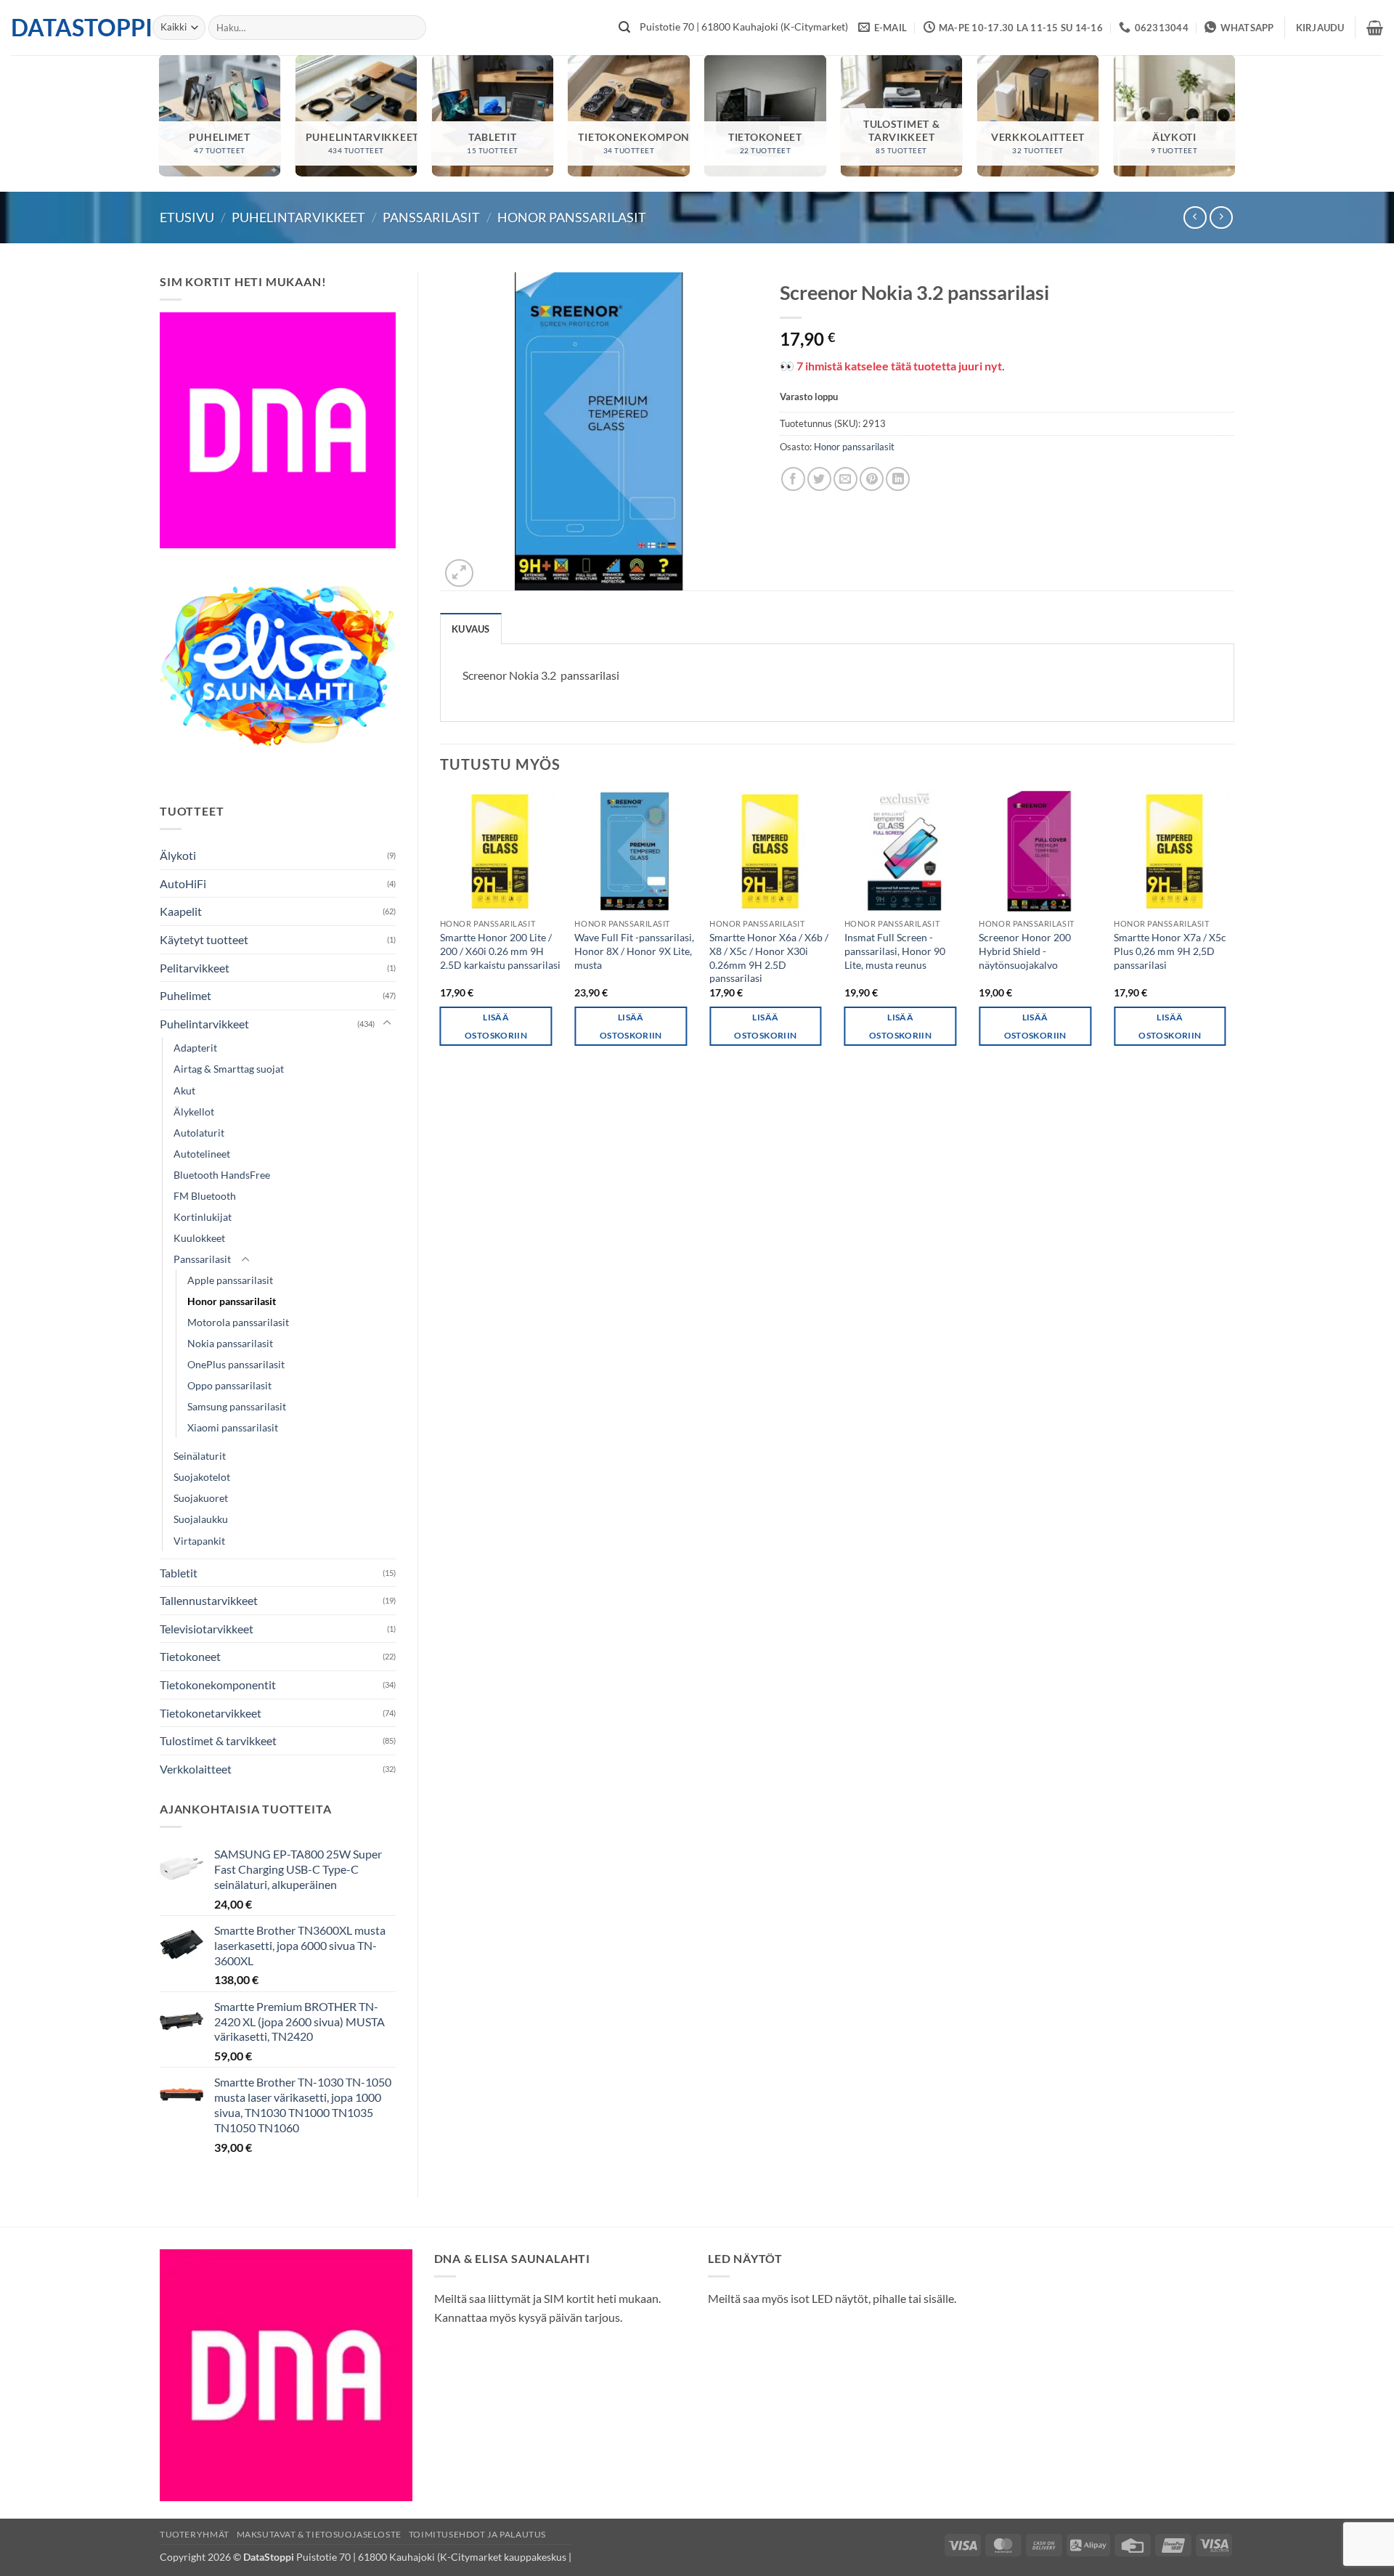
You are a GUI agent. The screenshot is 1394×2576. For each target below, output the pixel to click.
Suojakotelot (202, 1477)
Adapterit (195, 1048)
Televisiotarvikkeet (207, 1629)
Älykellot (194, 1112)
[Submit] (624, 28)
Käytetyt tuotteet (204, 939)
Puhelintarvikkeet (298, 217)
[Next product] (1195, 218)
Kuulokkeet (199, 1238)
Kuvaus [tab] (471, 629)
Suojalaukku (201, 1519)
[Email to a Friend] (845, 479)
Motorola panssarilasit (238, 1322)
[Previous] (441, 931)
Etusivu (187, 217)
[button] (1320, 28)
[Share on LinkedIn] (898, 479)
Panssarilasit (431, 217)
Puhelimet (186, 995)
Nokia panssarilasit (230, 1343)
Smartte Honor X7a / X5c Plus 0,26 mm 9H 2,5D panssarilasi (1170, 951)
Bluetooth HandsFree (222, 1175)
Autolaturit (199, 1133)
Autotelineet (202, 1154)
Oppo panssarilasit (229, 1385)
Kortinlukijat (203, 1217)
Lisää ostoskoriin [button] (496, 1026)
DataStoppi (71, 28)
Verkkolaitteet (196, 1769)
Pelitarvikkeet (195, 968)
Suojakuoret (201, 1498)
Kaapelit (181, 911)
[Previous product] (1221, 218)
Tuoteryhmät (195, 2534)
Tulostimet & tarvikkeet (218, 1740)
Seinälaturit (200, 1456)
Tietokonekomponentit (218, 1685)
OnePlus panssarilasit (236, 1364)
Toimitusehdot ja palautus (477, 2534)
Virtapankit (199, 1541)
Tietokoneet (190, 1656)
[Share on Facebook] (793, 479)
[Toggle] (387, 1023)
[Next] (1234, 931)
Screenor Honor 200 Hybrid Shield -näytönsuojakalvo (1025, 951)
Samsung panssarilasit (237, 1406)
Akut (184, 1090)
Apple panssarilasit (230, 1280)
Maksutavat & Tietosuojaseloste (319, 2534)
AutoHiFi (183, 883)
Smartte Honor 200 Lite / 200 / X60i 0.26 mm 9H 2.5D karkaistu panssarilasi (500, 951)
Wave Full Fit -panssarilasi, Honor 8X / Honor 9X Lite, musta (634, 951)
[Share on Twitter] (819, 479)
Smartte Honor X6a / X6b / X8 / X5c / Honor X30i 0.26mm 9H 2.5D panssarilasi (769, 958)
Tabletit (179, 1573)
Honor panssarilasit (572, 217)
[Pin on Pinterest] (872, 479)
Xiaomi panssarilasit (233, 1427)
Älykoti (178, 855)
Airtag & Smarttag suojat (229, 1069)
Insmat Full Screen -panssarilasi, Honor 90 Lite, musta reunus (895, 951)
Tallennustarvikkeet (209, 1600)
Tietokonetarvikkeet (211, 1713)
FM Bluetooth (205, 1196)
